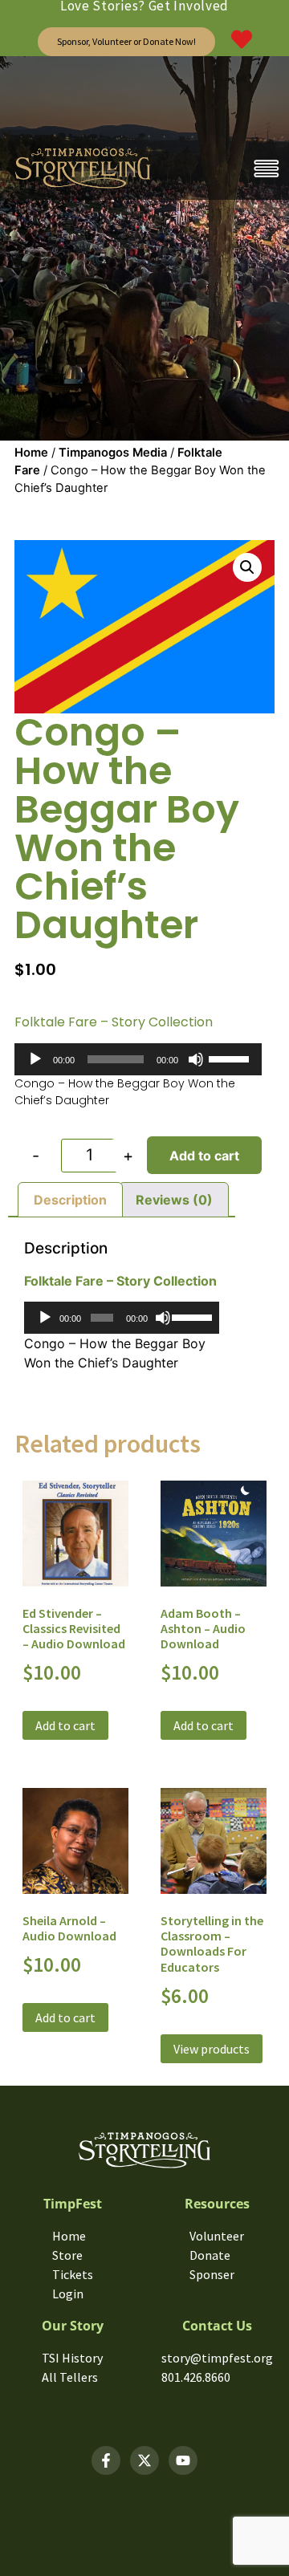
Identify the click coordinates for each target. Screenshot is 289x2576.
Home (31, 453)
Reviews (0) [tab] (174, 1200)
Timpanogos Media (113, 453)
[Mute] (196, 1059)
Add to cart (204, 1156)
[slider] (231, 1058)
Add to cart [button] (65, 1725)
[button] (247, 567)
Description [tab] (70, 1200)
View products (212, 2049)
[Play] (35, 1059)
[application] (138, 1059)
